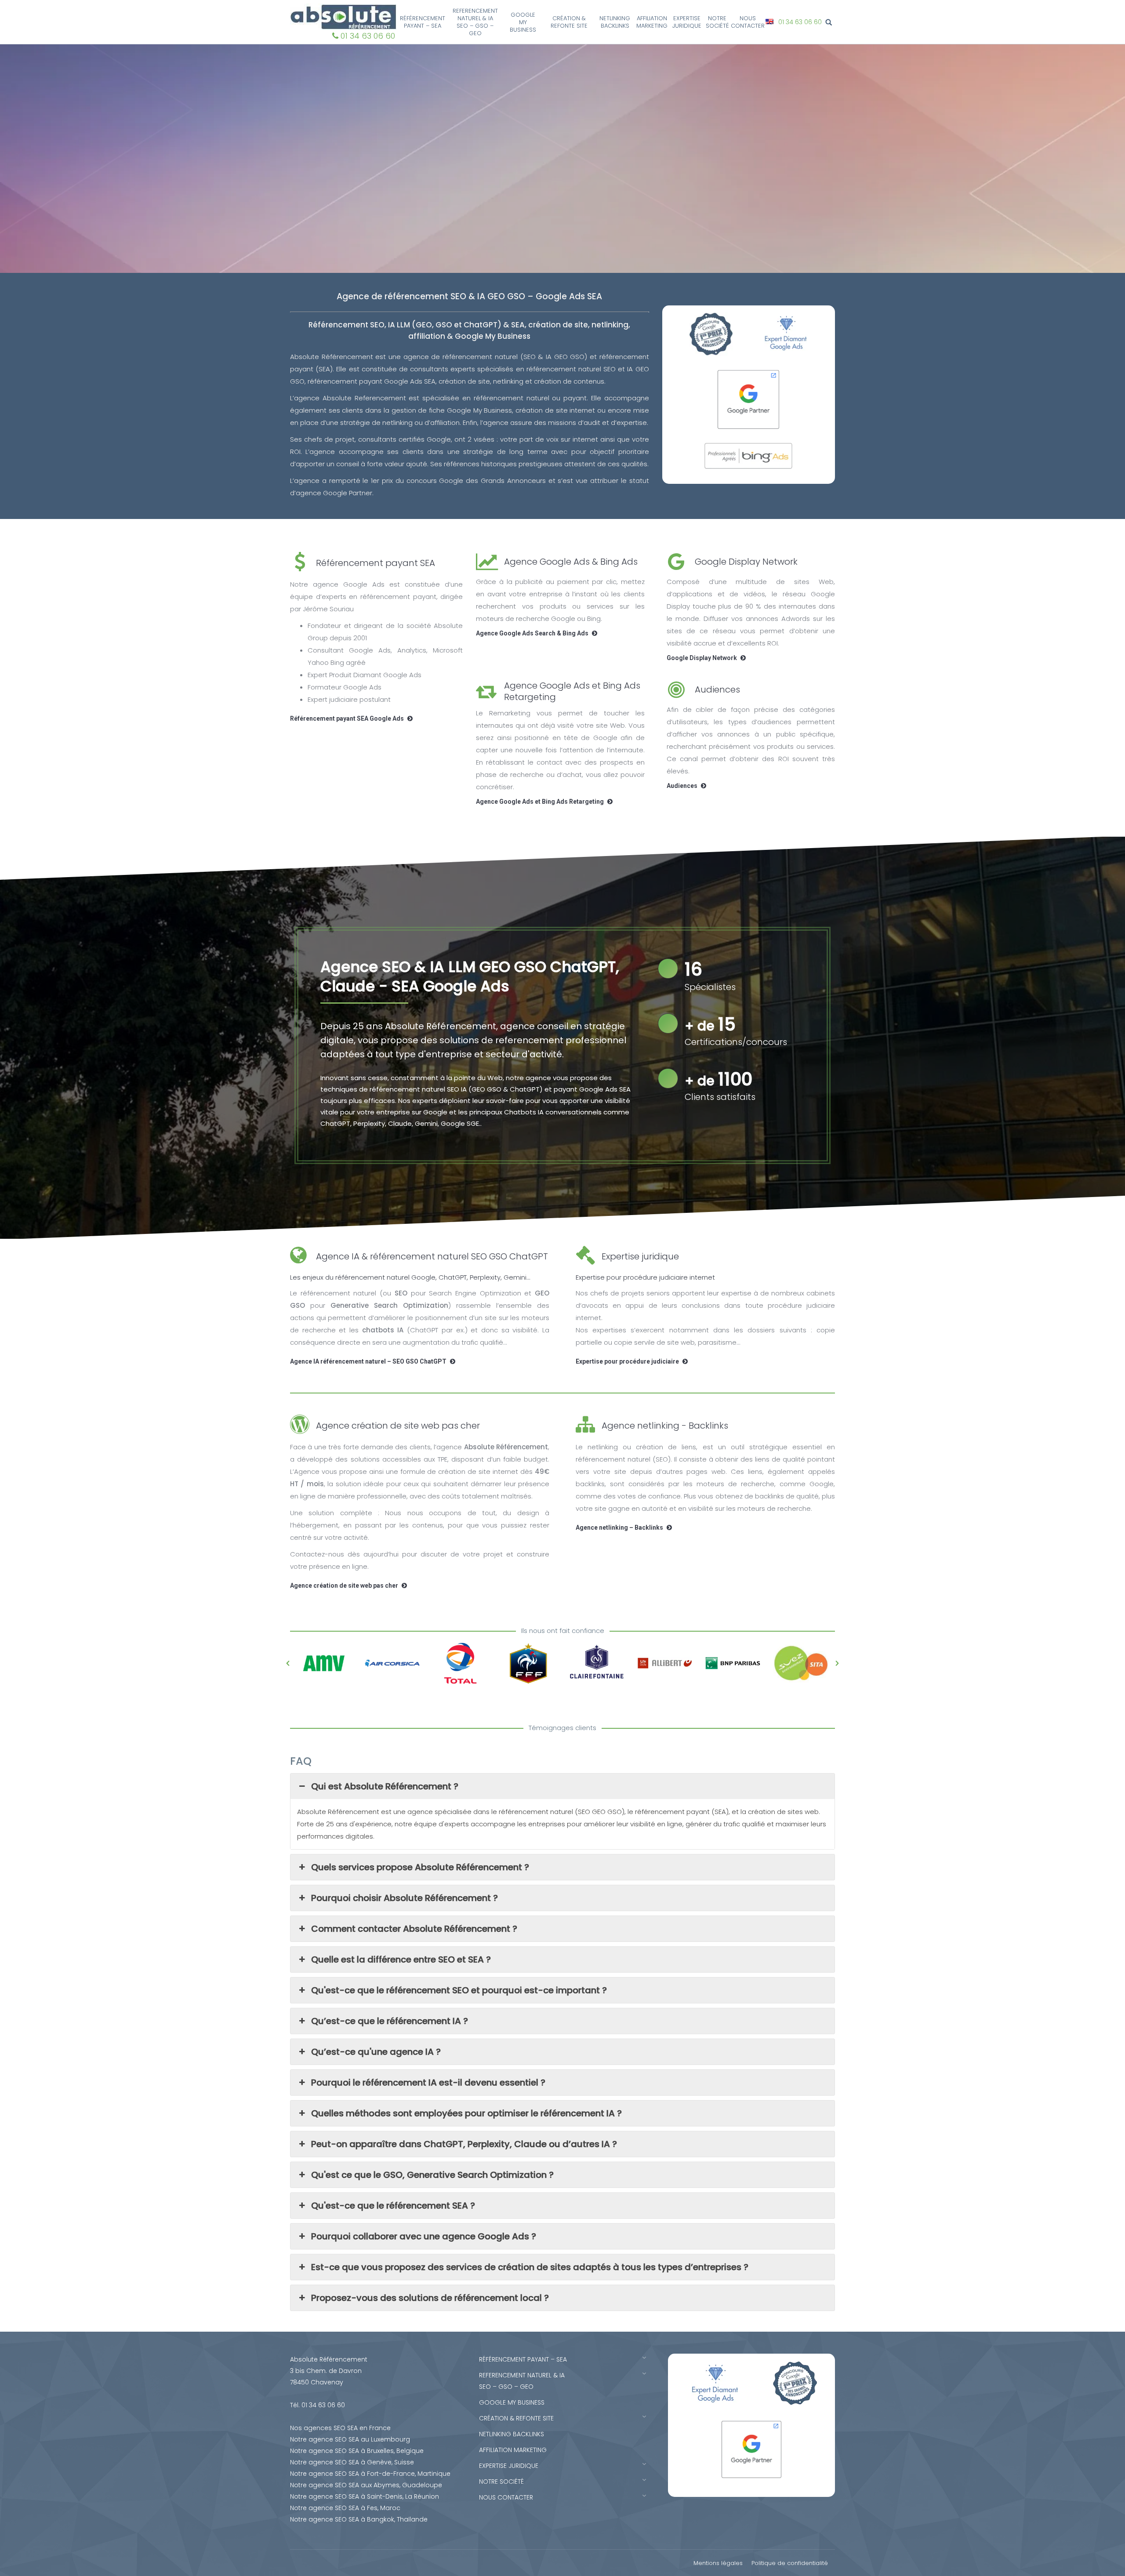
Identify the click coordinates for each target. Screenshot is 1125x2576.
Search (830, 22)
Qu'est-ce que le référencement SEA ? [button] (393, 2206)
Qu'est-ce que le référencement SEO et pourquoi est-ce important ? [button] (459, 1990)
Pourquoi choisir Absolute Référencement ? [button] (405, 1898)
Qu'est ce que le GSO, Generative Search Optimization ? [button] (432, 2175)
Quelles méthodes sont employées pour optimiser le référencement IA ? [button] (466, 2113)
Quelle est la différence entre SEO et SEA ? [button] (401, 1959)
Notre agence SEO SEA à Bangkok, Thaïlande (359, 2519)
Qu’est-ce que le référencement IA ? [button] (390, 2021)
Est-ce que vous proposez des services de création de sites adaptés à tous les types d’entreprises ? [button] (530, 2267)
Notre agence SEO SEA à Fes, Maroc (345, 2508)
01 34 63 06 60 (368, 36)
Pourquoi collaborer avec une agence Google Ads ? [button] (424, 2236)
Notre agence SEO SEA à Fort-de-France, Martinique (370, 2474)
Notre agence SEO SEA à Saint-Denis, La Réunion (365, 2496)
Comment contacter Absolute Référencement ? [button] (414, 1929)
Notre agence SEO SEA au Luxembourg (350, 2439)
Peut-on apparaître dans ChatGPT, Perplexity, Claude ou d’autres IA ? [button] (464, 2144)
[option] (324, 1663)
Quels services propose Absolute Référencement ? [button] (420, 1867)
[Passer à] (771, 22)
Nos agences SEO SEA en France (340, 2428)
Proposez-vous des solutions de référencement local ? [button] (430, 2298)
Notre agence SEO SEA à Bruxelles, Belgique (357, 2451)
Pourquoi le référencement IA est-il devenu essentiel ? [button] (428, 2083)
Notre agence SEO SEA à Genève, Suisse (352, 2462)
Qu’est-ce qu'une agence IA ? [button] (376, 2052)
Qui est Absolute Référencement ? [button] (385, 1786)
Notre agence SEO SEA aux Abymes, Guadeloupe (366, 2485)
